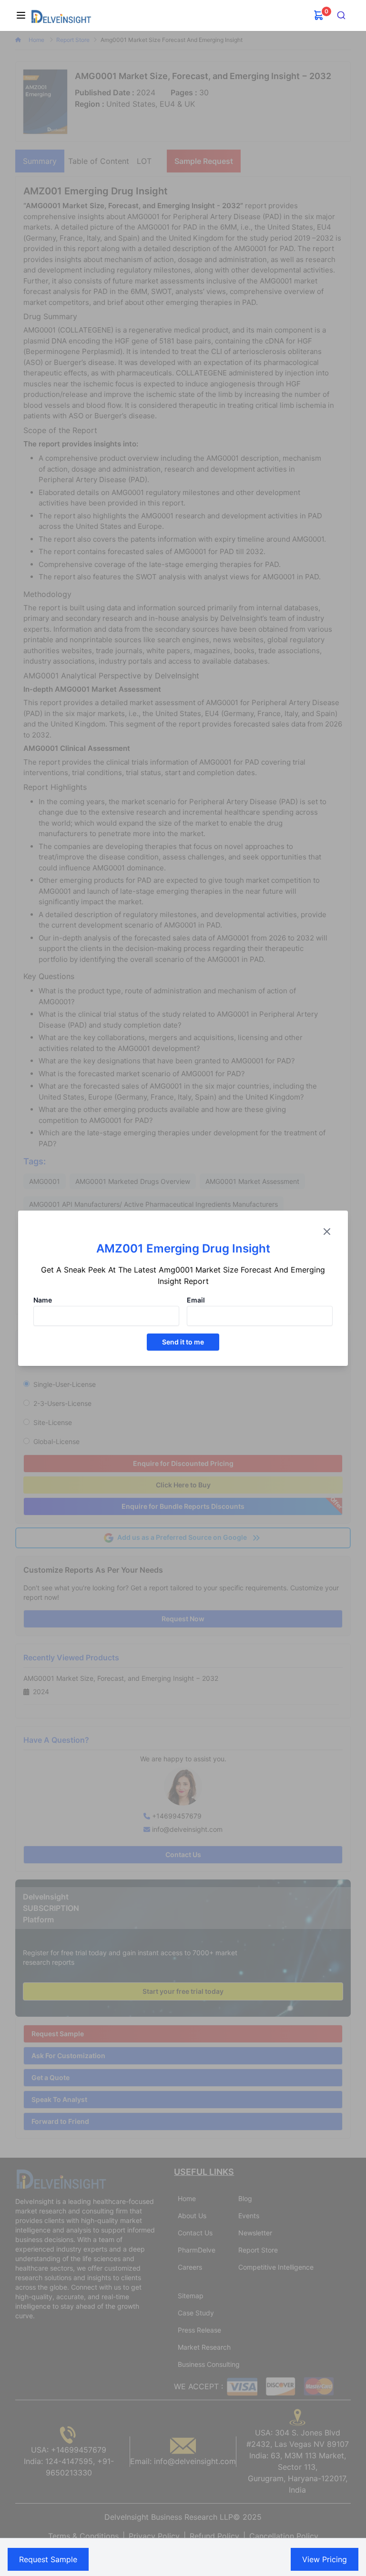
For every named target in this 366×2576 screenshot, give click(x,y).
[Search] (341, 15)
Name (43, 1300)
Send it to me (183, 1342)
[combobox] (341, 15)
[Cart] (319, 15)
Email (196, 1300)
